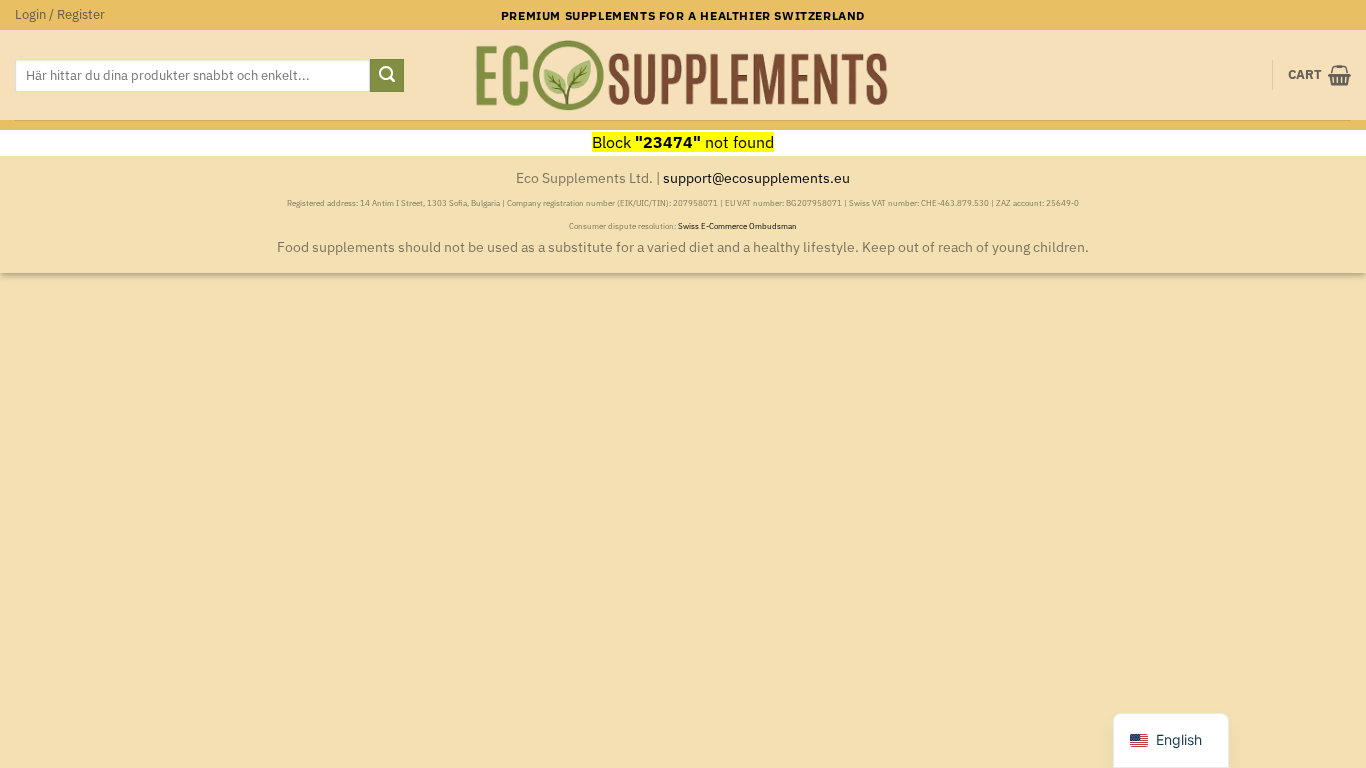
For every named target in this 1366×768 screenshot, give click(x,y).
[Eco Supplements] (683, 76)
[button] (60, 15)
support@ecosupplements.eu (756, 177)
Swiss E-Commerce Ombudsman (737, 226)
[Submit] (387, 76)
